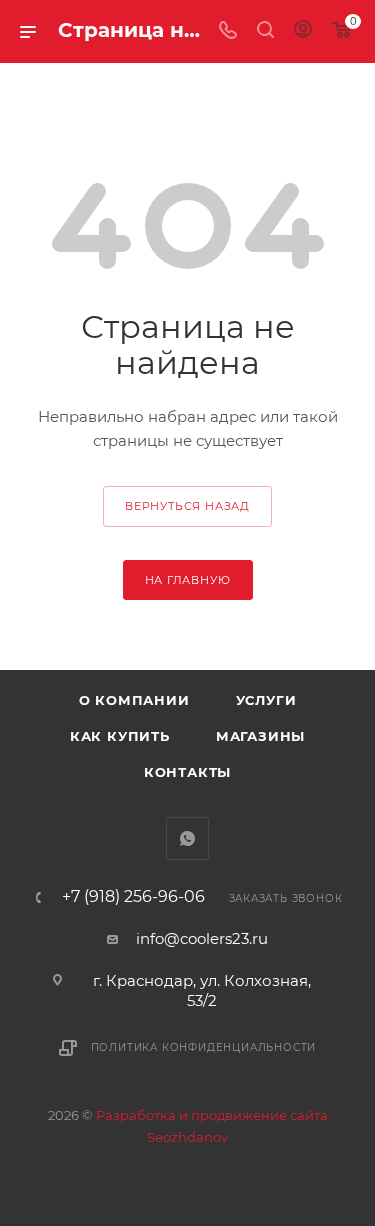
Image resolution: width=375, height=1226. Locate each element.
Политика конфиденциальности (204, 1047)
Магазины (260, 736)
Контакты (187, 772)
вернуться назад (187, 506)
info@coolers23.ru (202, 938)
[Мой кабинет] (303, 31)
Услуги (266, 700)
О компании (134, 700)
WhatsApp (187, 838)
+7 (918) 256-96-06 (133, 897)
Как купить (120, 736)
